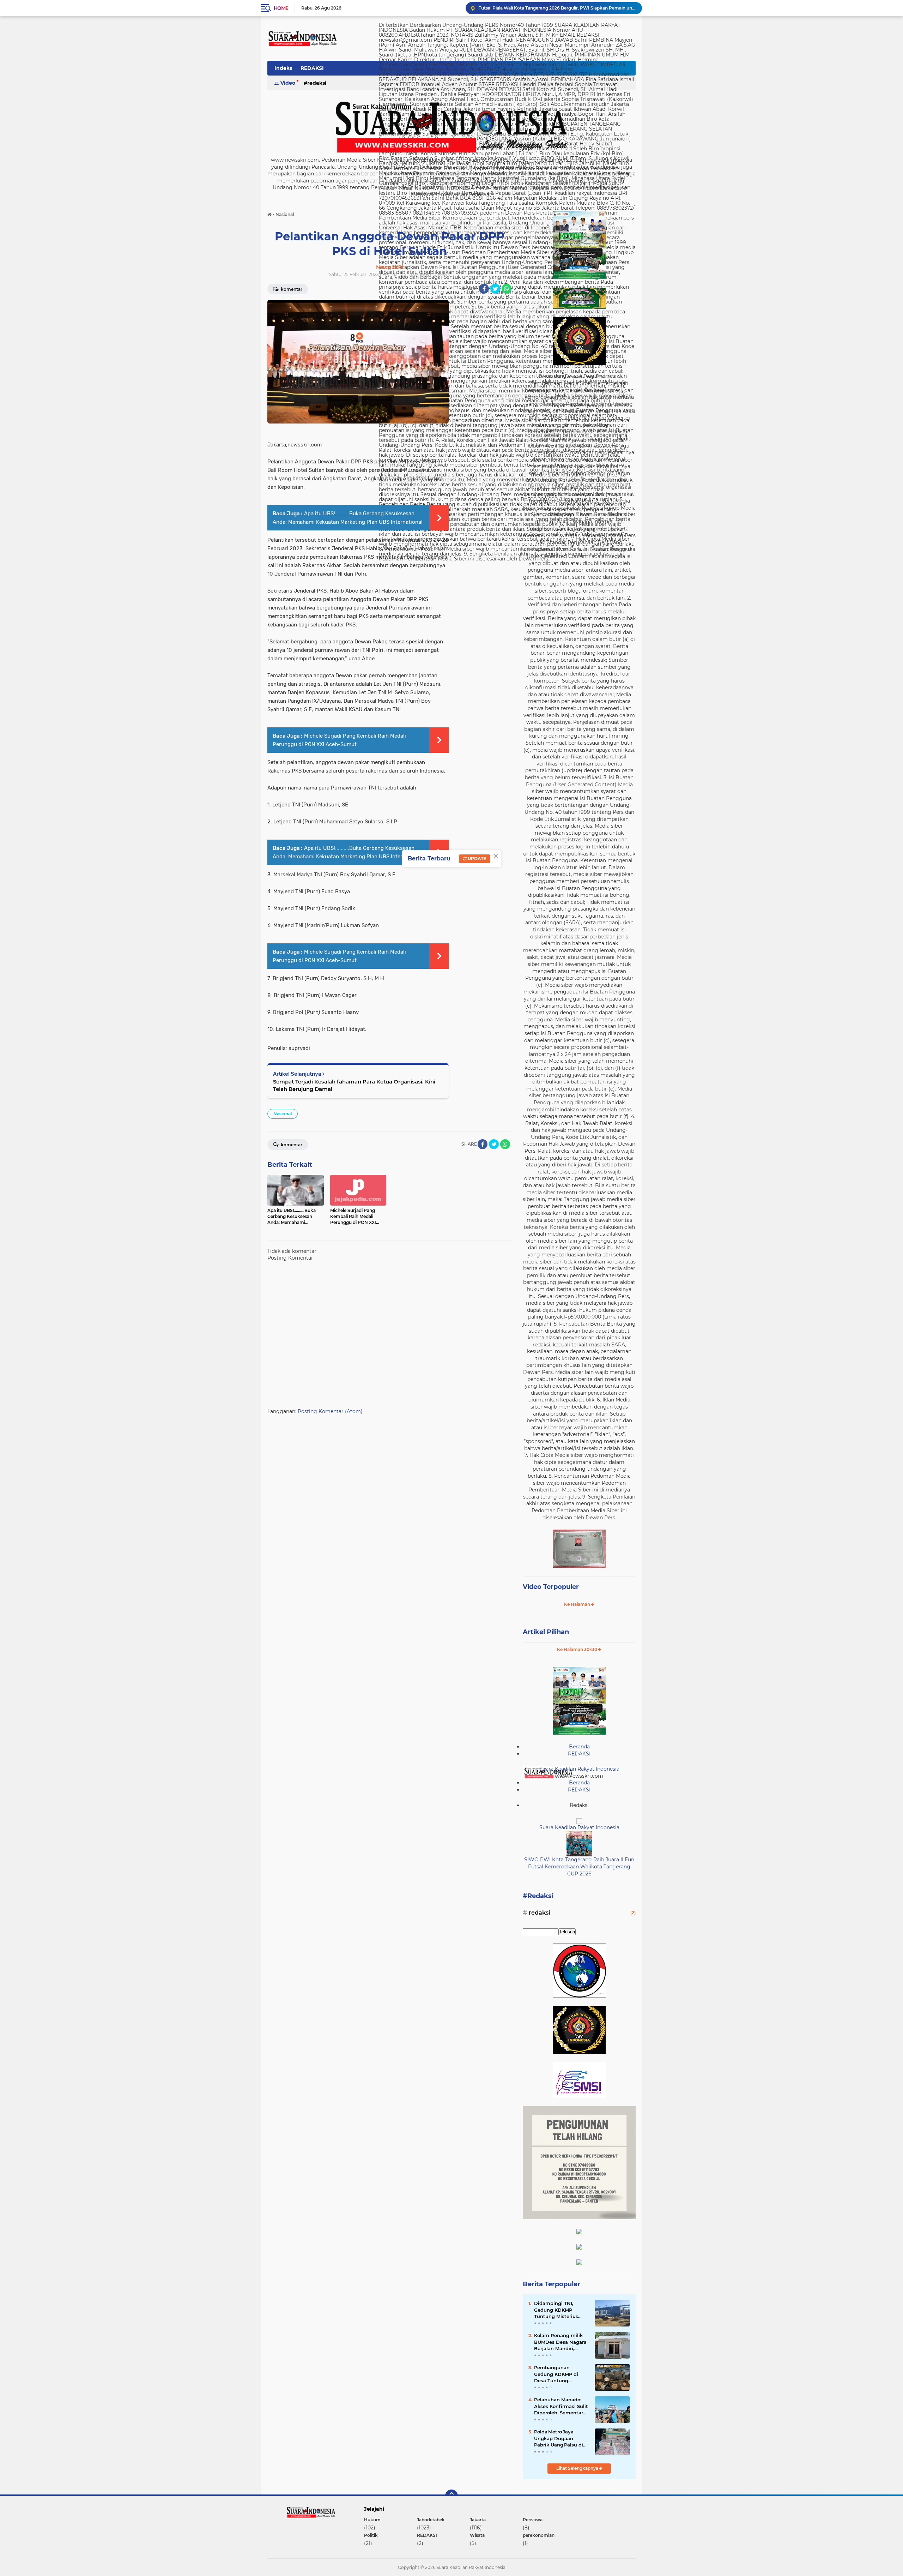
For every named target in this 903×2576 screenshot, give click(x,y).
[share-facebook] (484, 289)
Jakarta (478, 2520)
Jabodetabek (431, 2520)
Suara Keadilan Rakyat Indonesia (579, 1769)
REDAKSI (312, 68)
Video (288, 83)
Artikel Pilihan (546, 1632)
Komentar (291, 289)
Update (476, 858)
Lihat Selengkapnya (578, 2468)
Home (281, 8)
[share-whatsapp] (507, 289)
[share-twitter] (495, 289)
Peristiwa (533, 2520)
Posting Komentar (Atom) (330, 1411)
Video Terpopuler (551, 1587)
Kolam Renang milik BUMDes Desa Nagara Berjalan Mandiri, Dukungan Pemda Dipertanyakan (557, 8)
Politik (371, 2535)
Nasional (283, 1114)
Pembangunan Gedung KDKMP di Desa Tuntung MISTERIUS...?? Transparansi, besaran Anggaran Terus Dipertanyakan (560, 2374)
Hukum (372, 2520)
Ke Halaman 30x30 (578, 1649)
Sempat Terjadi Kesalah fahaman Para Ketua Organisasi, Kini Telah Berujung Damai (354, 1085)
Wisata (477, 2535)
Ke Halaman (578, 1604)
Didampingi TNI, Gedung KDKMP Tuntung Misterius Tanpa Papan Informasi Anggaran (558, 2310)
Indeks (283, 68)
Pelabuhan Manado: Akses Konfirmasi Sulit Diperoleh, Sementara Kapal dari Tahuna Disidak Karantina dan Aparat (561, 2406)
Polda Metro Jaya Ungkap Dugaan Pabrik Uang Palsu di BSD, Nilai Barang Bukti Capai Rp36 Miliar (559, 2438)
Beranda (579, 1747)
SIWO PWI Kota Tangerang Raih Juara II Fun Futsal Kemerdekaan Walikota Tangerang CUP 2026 (579, 1866)
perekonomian (539, 2535)
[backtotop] (451, 2496)
